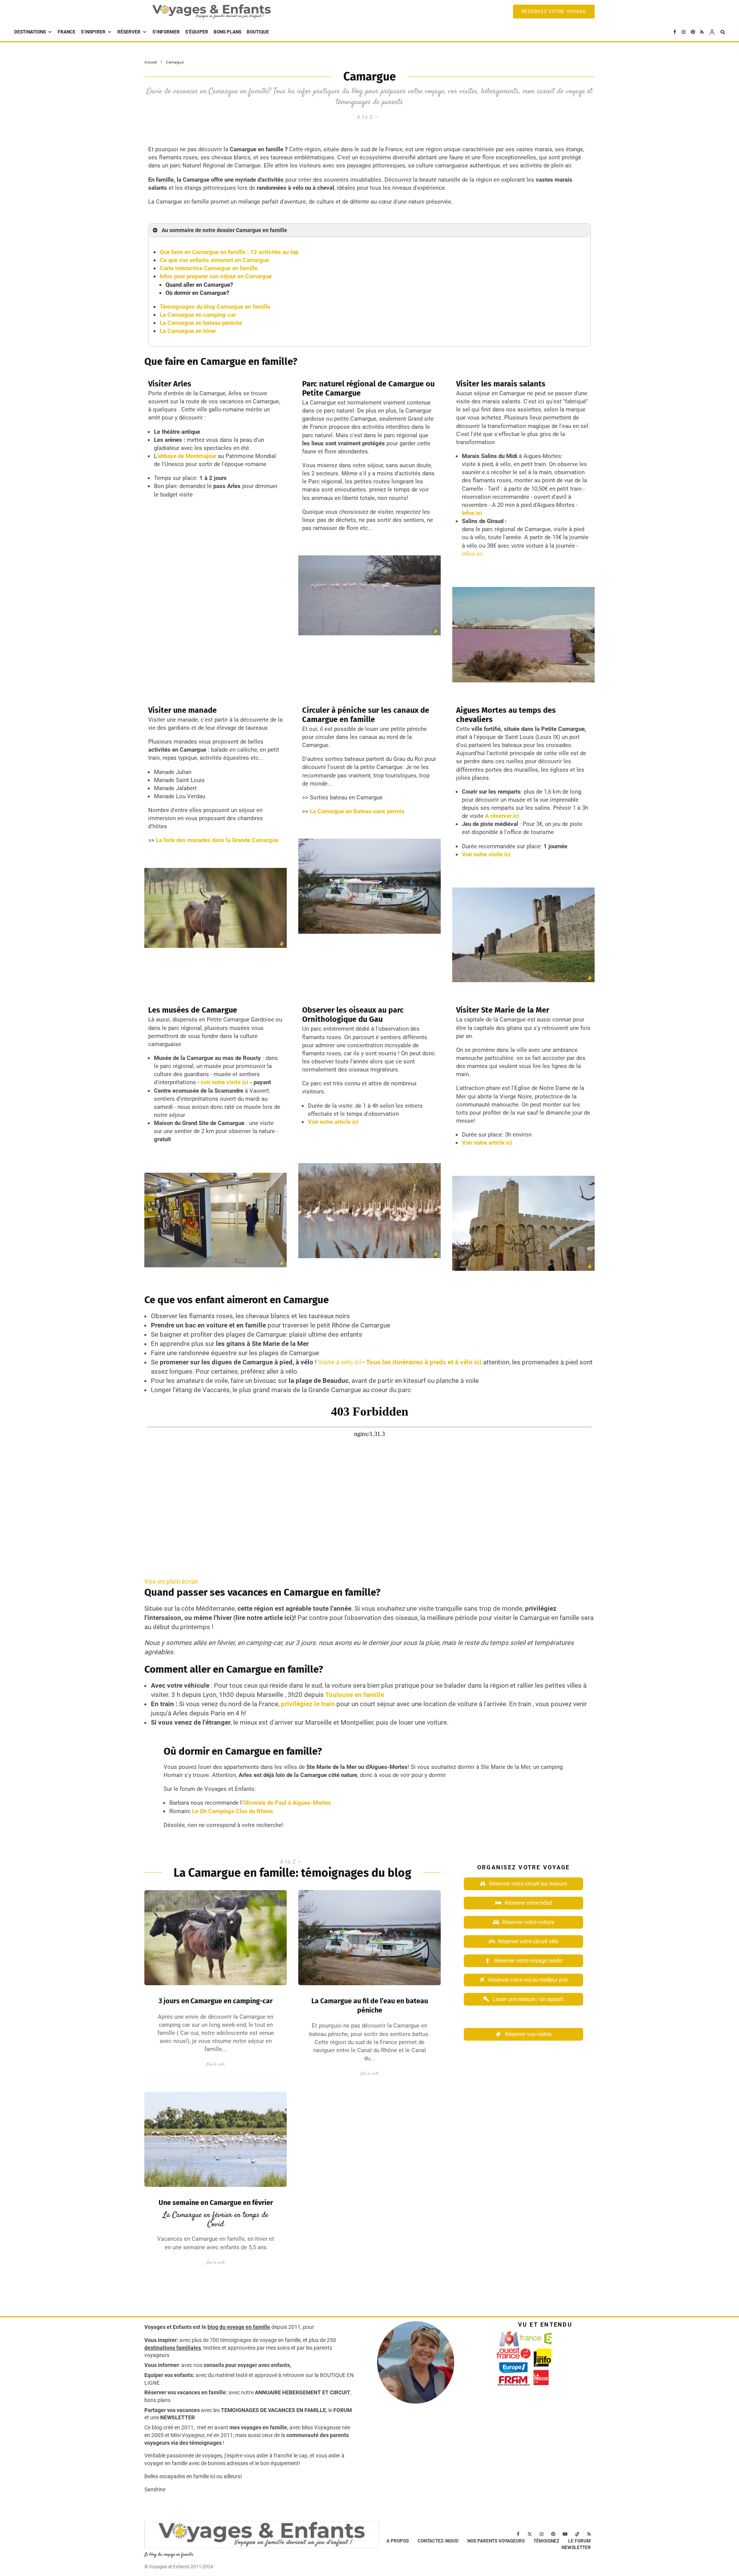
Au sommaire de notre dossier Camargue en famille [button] (224, 230)
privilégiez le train (308, 1704)
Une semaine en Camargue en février (216, 2203)
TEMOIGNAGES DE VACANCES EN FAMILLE (273, 2410)
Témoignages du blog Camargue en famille (215, 307)
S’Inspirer (93, 32)
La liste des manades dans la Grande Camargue (217, 840)
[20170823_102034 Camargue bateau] (369, 1938)
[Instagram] (684, 32)
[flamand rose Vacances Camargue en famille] (216, 2139)
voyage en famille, (281, 2340)
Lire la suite (216, 2064)
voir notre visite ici (224, 1082)
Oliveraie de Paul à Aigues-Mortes (287, 1803)
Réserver (129, 32)
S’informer (166, 32)
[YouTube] (565, 2534)
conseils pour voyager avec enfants (246, 2365)
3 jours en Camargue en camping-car (216, 2001)
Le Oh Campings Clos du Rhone (232, 1811)
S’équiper (197, 32)
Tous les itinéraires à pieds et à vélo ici (424, 1362)
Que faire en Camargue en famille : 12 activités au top (229, 252)
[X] (530, 2534)
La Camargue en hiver (188, 331)
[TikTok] (577, 2534)
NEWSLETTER (177, 2417)
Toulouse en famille (355, 1695)
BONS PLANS (227, 32)
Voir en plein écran (171, 1581)
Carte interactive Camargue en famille (209, 268)
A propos (398, 2541)
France (67, 32)
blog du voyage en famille (239, 2327)
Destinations (30, 32)
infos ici (472, 554)
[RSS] (702, 32)
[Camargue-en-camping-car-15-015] (216, 1938)
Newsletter (576, 2548)
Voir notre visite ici (486, 854)
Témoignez (546, 2541)
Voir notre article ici (333, 1122)
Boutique (258, 32)
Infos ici (472, 513)
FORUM (343, 2410)
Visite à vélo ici (339, 1362)
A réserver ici (502, 816)
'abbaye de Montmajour (187, 456)
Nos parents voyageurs (496, 2541)
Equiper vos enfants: (169, 2375)
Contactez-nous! (438, 2541)
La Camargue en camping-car (198, 315)
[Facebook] (675, 32)
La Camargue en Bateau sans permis (357, 811)
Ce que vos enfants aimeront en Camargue (214, 260)
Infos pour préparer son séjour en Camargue (216, 276)
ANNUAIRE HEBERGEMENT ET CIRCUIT (303, 2392)
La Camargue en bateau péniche (201, 323)
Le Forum (579, 2541)
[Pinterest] (693, 32)
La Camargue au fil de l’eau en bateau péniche (370, 2006)
